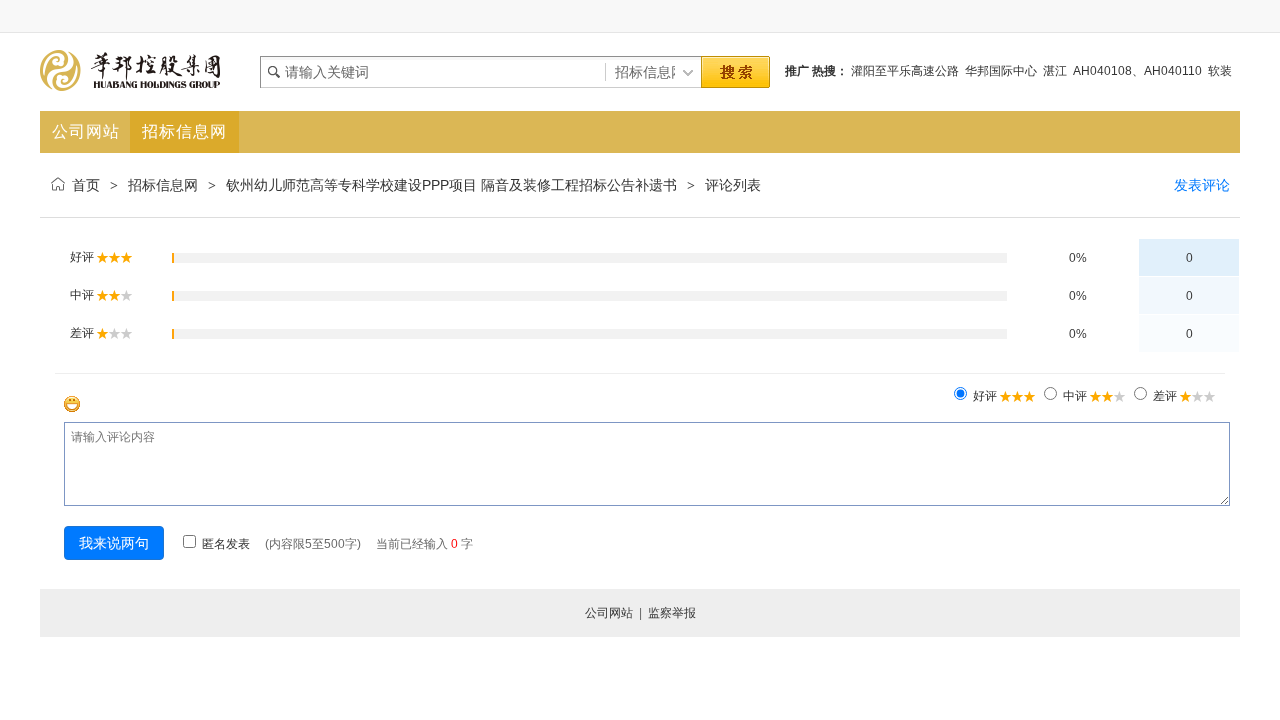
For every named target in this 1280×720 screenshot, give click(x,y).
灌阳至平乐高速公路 (905, 71)
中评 (1075, 396)
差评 (1165, 396)
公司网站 (609, 613)
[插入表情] (72, 404)
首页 (86, 185)
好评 (985, 396)
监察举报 (672, 613)
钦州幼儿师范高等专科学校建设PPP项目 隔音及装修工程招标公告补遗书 (451, 185)
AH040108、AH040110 (1137, 71)
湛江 (1055, 71)
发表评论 (1202, 185)
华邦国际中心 (1001, 71)
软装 (1220, 71)
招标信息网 (163, 185)
